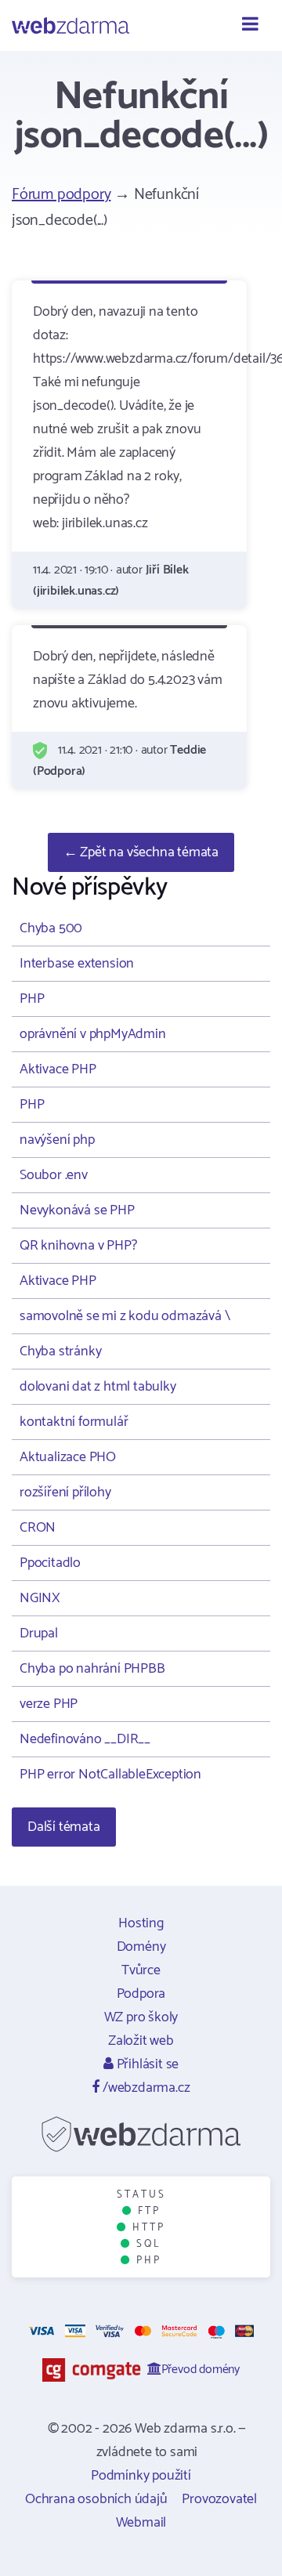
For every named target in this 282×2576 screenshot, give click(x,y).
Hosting (141, 1923)
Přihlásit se (146, 2064)
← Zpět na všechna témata (141, 852)
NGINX (40, 1598)
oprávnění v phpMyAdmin (93, 1034)
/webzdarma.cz (145, 2088)
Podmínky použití (141, 2476)
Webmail (141, 2523)
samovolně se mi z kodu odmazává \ (125, 1316)
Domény (141, 1947)
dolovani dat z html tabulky (98, 1387)
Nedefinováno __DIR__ (85, 1739)
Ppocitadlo (50, 1563)
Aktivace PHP (58, 1069)
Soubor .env (54, 1175)
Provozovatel (219, 2499)
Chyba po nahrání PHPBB (92, 1669)
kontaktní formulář (74, 1422)
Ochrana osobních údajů (96, 2499)
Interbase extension (77, 964)
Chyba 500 (51, 928)
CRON (38, 1528)
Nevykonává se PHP (77, 1210)
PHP (32, 999)
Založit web (141, 2041)
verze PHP (49, 1704)
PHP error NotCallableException (110, 1775)
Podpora (141, 1994)
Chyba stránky (60, 1351)
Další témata (64, 1827)
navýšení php (57, 1140)
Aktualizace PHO (68, 1457)
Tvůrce (141, 1970)
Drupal (39, 1634)
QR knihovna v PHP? (78, 1246)
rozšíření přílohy (65, 1492)
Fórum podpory (61, 195)
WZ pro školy (141, 2017)
